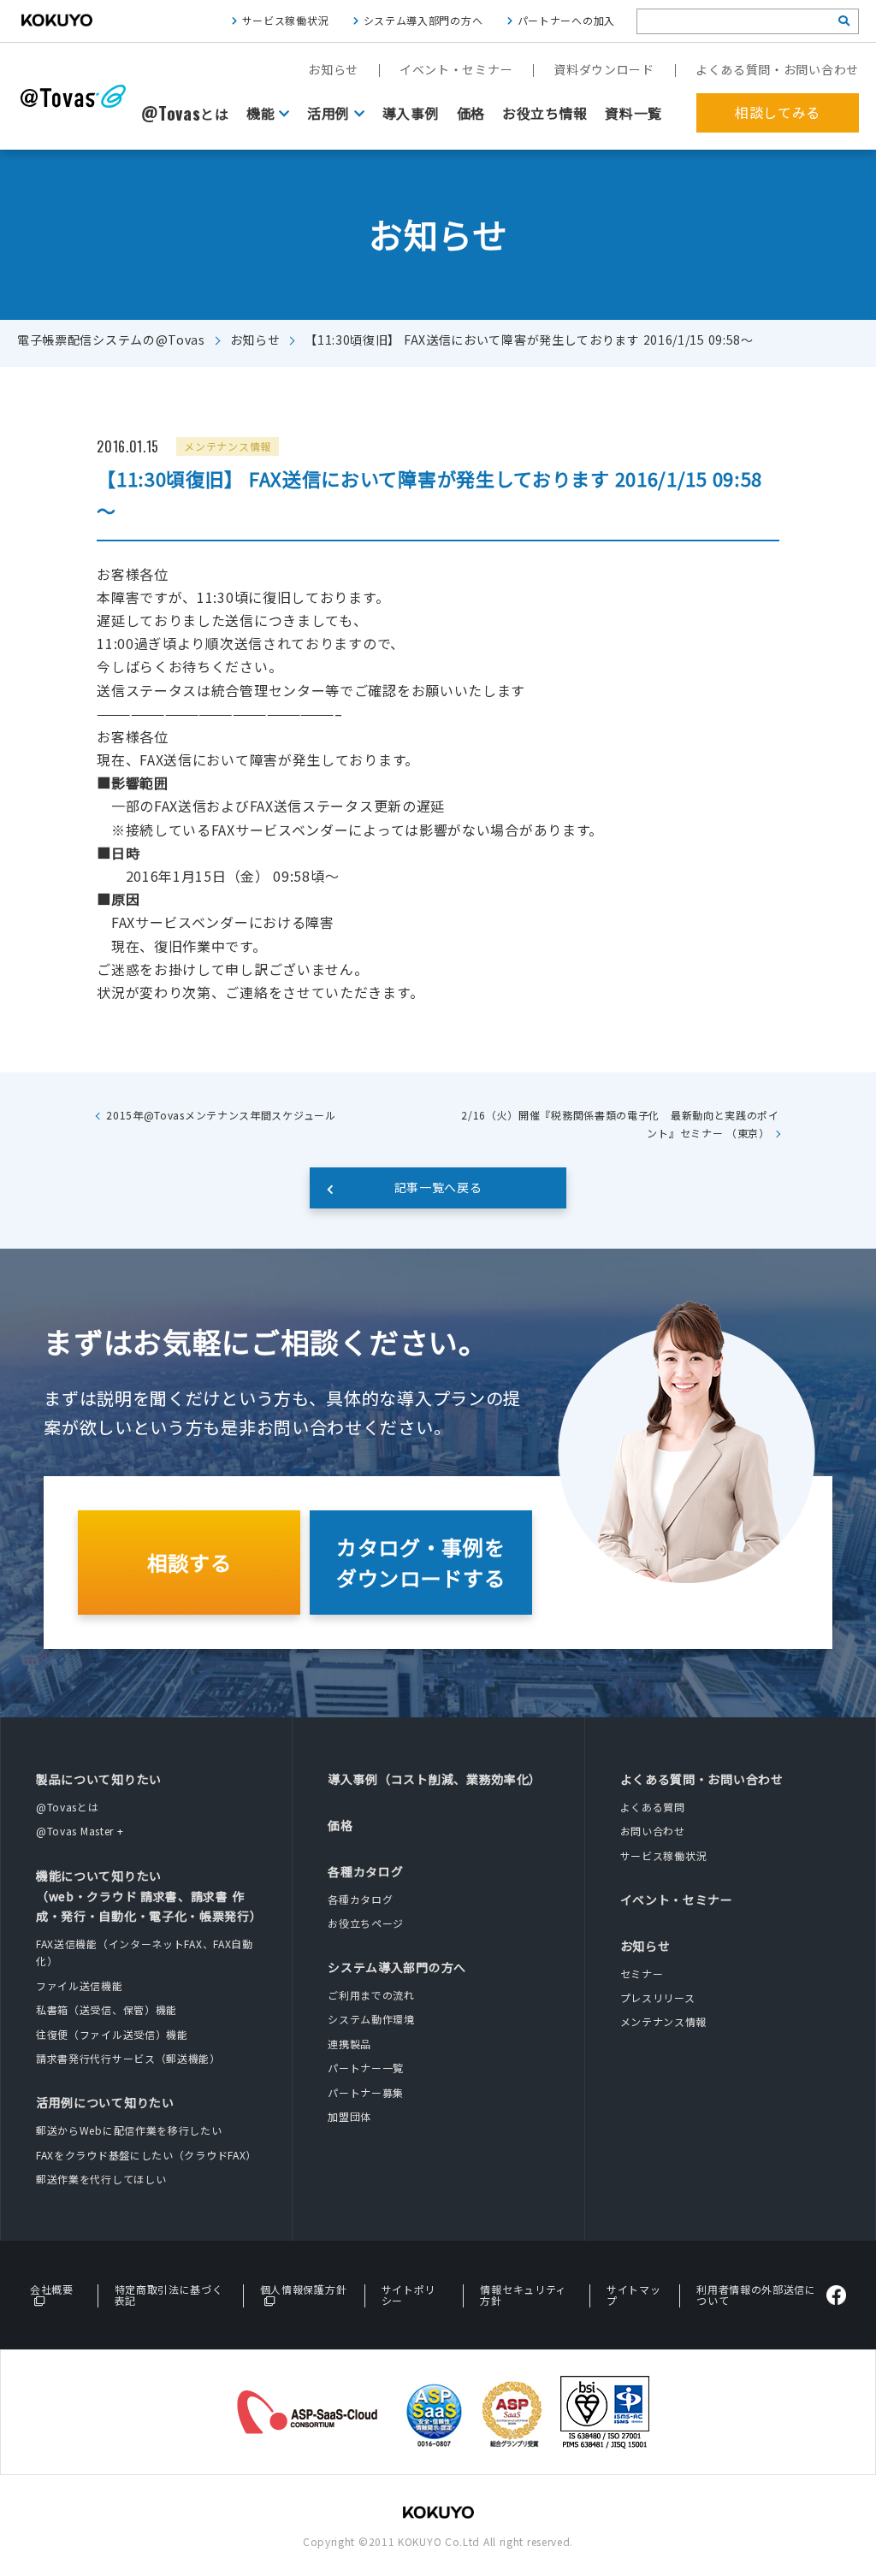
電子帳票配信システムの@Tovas (111, 340)
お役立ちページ (366, 1923)
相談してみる (778, 112)
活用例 (328, 113)
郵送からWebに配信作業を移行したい (129, 2130)
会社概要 (52, 2289)
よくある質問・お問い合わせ (777, 69)
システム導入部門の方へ (423, 20)
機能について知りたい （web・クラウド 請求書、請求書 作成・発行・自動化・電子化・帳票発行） (149, 1896)
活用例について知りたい (105, 2102)
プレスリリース (658, 1997)
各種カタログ (365, 1871)
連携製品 (349, 2044)
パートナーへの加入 (566, 20)
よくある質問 (653, 1807)
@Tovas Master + (80, 1831)
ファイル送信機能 (80, 1985)
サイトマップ (634, 2295)
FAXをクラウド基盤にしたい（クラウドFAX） (146, 2155)
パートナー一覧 (366, 2068)
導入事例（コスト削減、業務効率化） (435, 1779)
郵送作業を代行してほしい (101, 2179)
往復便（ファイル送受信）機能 (112, 2034)
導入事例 (411, 113)
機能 (260, 113)
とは (185, 114)
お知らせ (333, 69)
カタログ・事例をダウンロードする (421, 1562)
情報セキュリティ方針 (523, 2295)
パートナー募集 (366, 2092)
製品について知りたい (99, 1779)
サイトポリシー (409, 2295)
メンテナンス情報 (664, 2021)
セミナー (642, 1973)
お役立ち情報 (545, 113)
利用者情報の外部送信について (756, 2295)
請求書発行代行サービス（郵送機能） (128, 2058)
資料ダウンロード (604, 69)
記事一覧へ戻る (438, 1187)
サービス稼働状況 (286, 20)
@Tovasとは (68, 1807)
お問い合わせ (653, 1831)
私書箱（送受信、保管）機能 (107, 2009)
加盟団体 (349, 2116)
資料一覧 (633, 113)
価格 (471, 113)
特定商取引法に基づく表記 (169, 2295)
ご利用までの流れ (371, 1995)
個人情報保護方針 (304, 2289)
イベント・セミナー (456, 69)
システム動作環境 (371, 2019)
